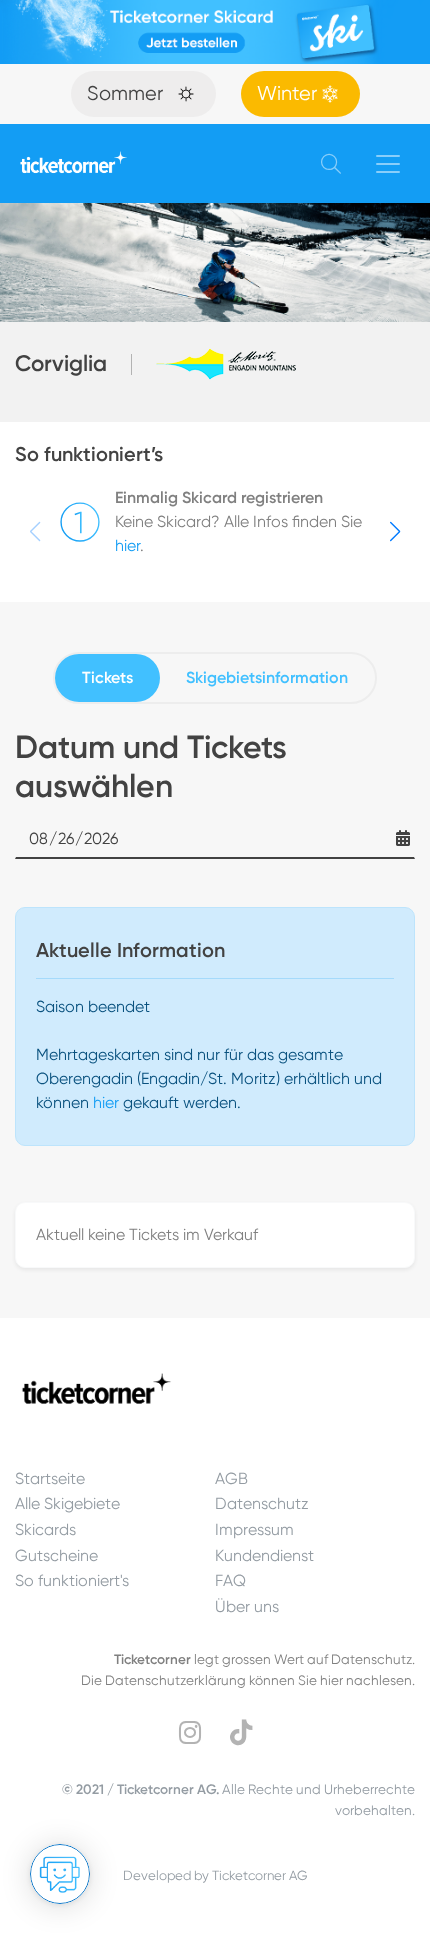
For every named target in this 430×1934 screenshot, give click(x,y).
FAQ (230, 1580)
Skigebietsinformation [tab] (267, 677)
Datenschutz (262, 1503)
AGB (231, 1478)
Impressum (254, 1529)
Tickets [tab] (107, 677)
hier (127, 545)
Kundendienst (264, 1555)
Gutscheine (56, 1555)
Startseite (50, 1478)
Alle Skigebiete (67, 1503)
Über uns (247, 1606)
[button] (395, 532)
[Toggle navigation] (388, 164)
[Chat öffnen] (60, 1874)
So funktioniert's (72, 1580)
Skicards (45, 1529)
